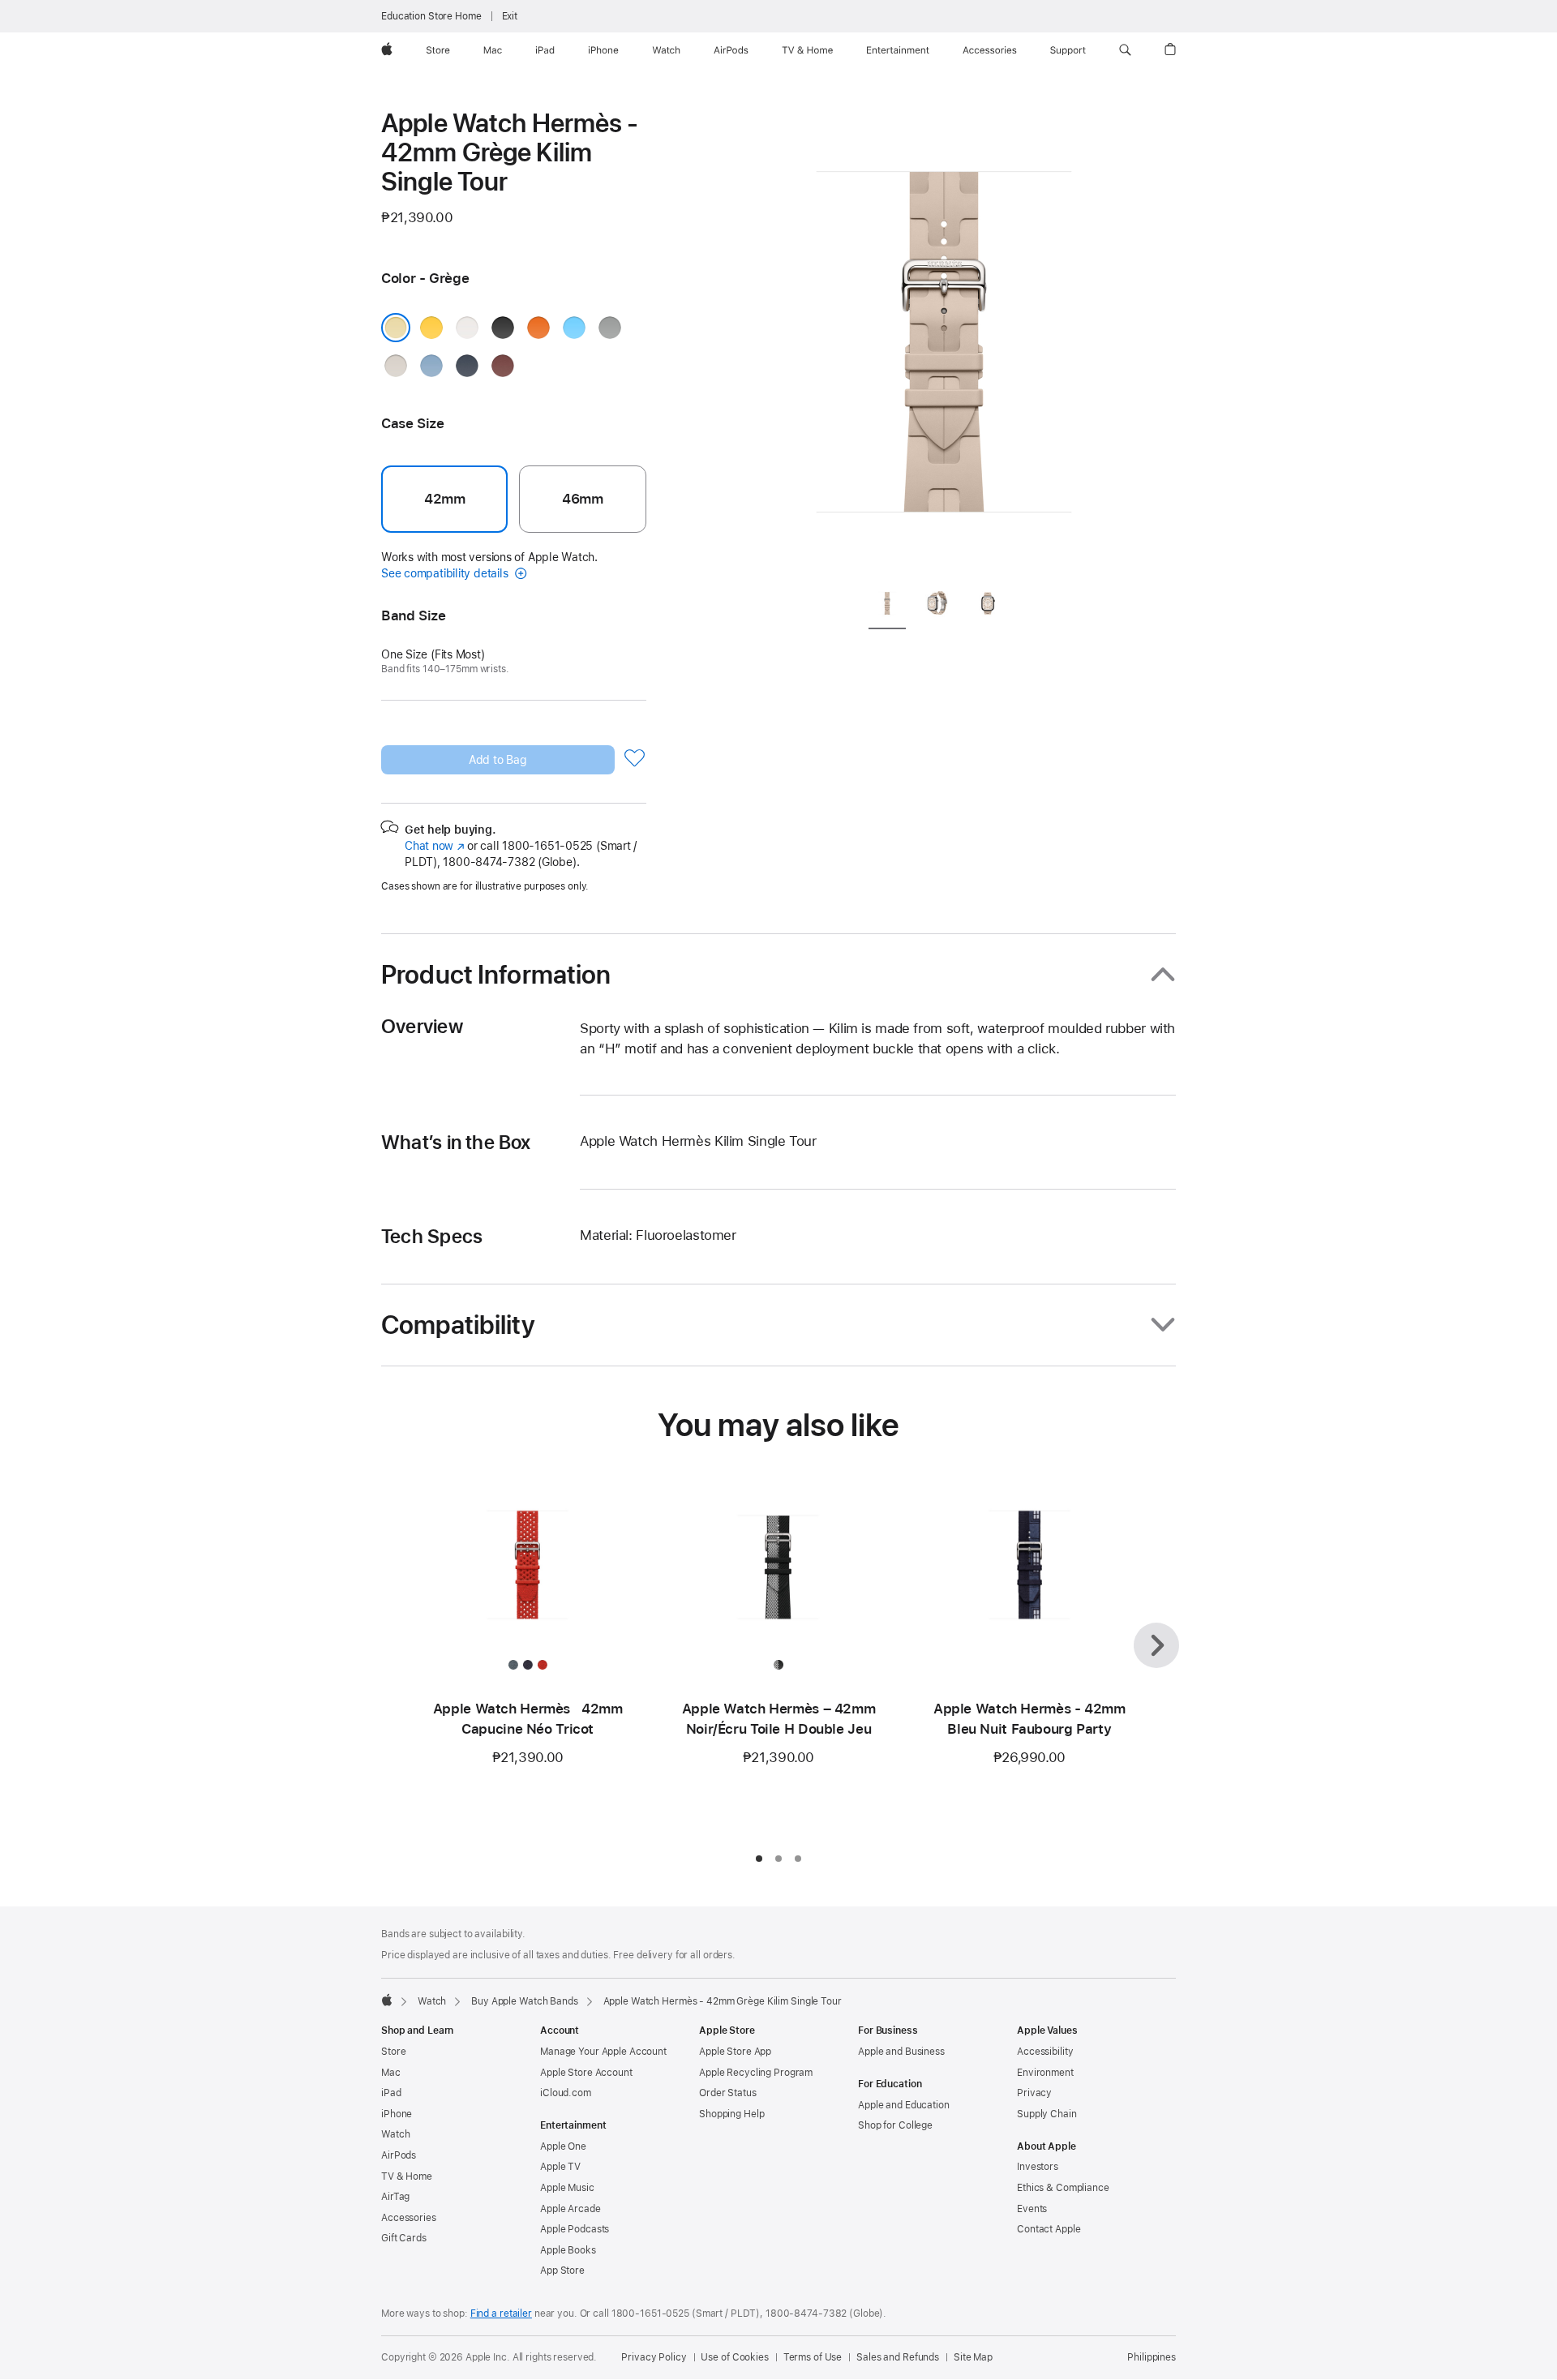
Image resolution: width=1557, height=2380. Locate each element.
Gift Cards (404, 2238)
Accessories (409, 2218)
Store (393, 2052)
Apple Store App (735, 2052)
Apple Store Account (586, 2073)
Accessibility (1045, 2052)
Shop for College (895, 2125)
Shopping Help (731, 2114)
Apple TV (560, 2167)
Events (1032, 2209)
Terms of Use (813, 2357)
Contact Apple (1049, 2229)
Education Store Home (431, 16)
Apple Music (567, 2188)
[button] (1125, 50)
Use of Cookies (734, 2357)
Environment (1045, 2073)
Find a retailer (501, 2314)
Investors (1038, 2167)
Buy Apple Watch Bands (524, 2001)
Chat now (434, 846)
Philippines (1152, 2357)
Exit (510, 16)
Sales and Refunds (898, 2357)
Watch (432, 2001)
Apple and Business (901, 2052)
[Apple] (387, 2000)
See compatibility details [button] (446, 573)
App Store (562, 2271)
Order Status (728, 2093)
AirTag (395, 2197)
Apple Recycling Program (756, 2073)
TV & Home (407, 2176)
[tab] (887, 606)
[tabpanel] (944, 341)
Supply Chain (1047, 2114)
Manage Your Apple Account (603, 2052)
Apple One (563, 2146)
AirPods (399, 2155)
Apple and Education (904, 2105)
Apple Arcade (570, 2209)
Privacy (1034, 2093)
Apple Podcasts (575, 2229)
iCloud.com (566, 2093)
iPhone (397, 2114)
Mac (391, 2073)
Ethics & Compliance (1063, 2188)
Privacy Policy (654, 2357)
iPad (391, 2093)
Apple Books (568, 2250)
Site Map (973, 2357)
